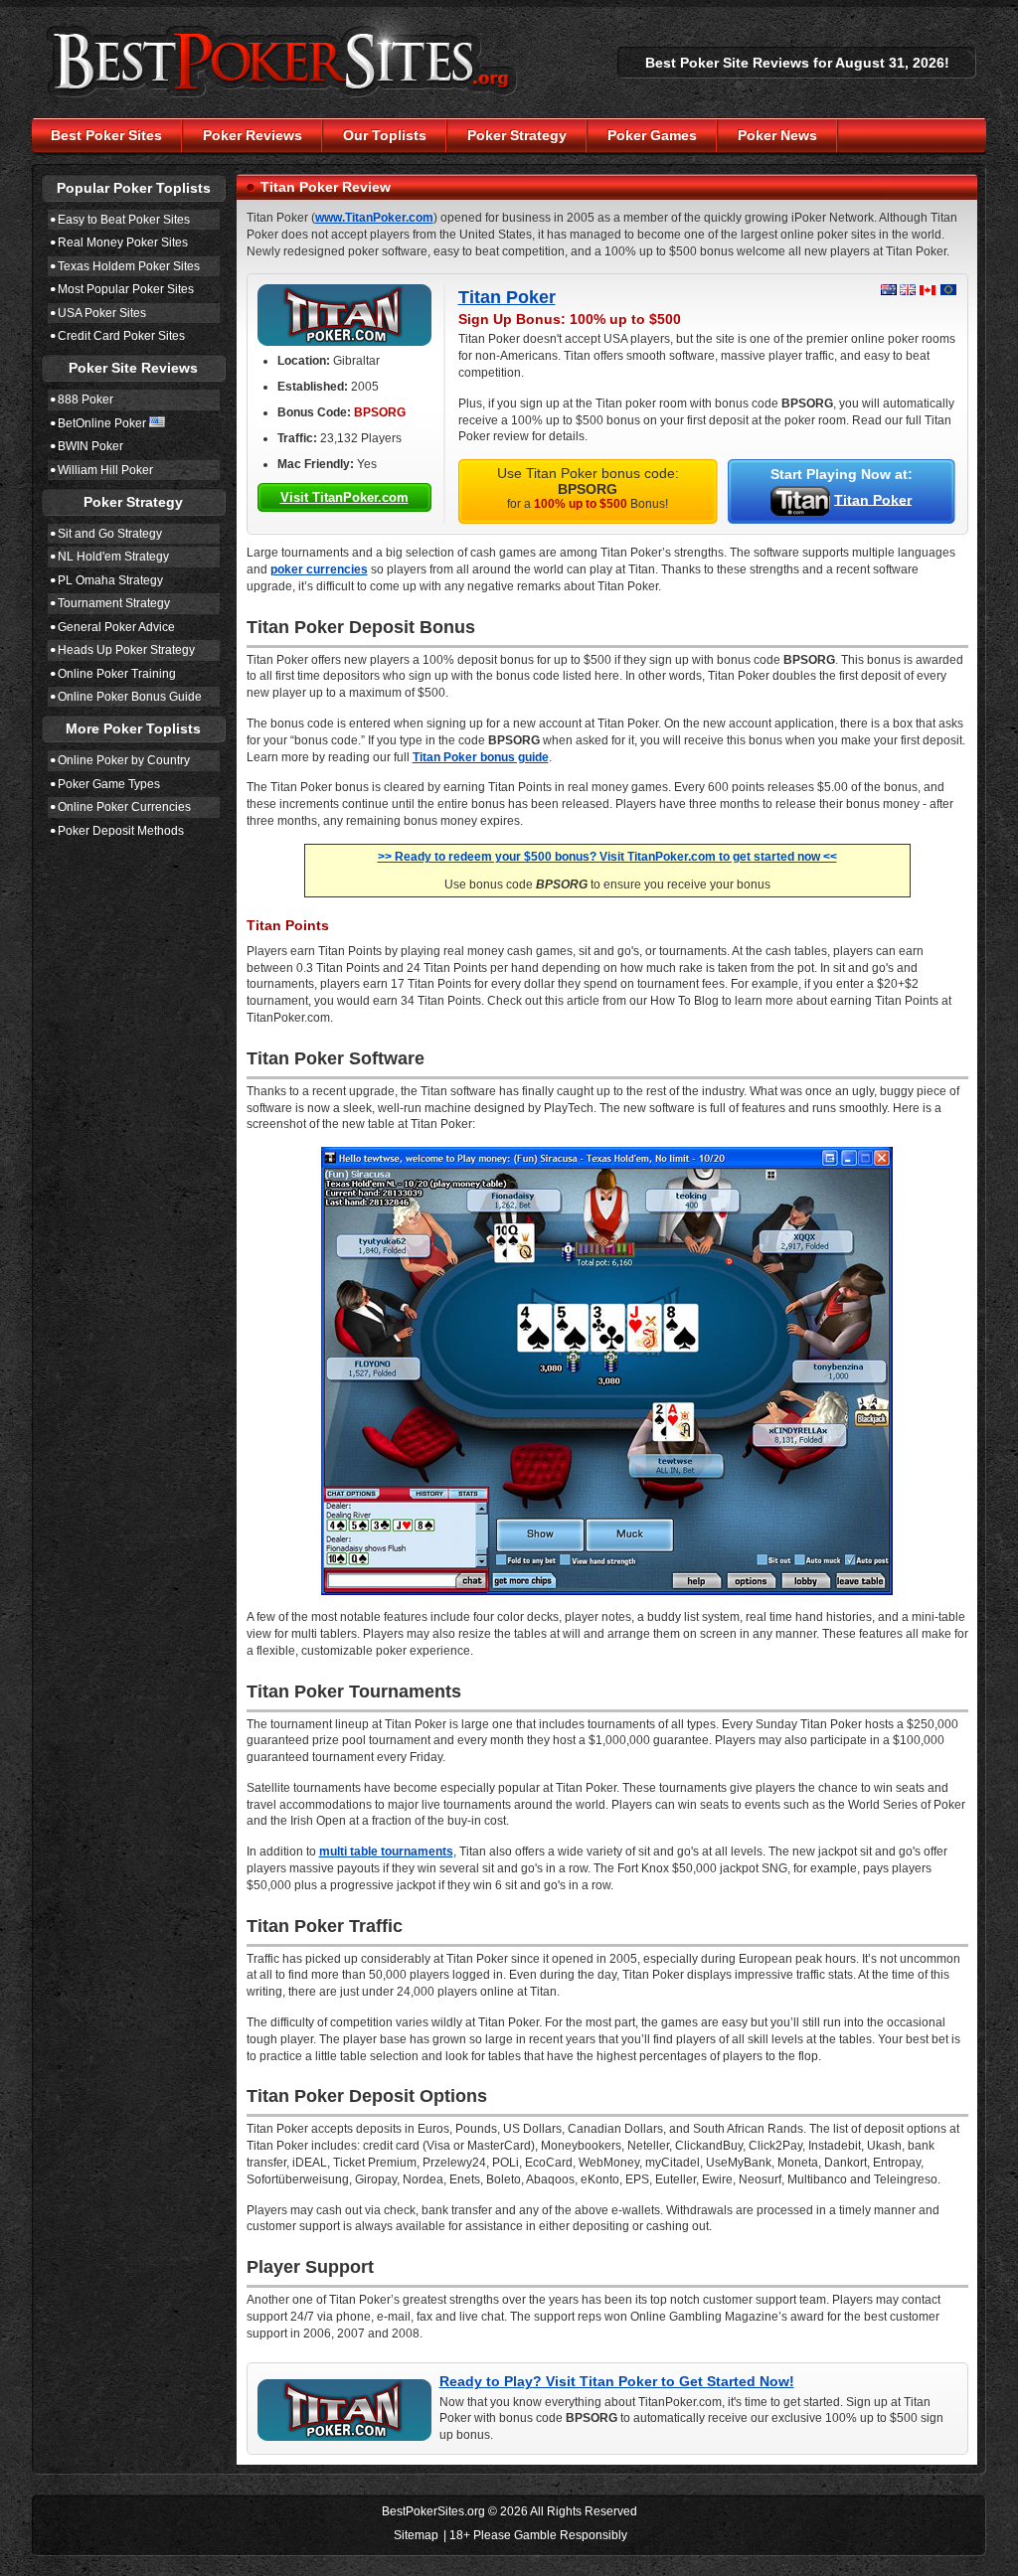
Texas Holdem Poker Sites (129, 266)
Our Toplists (385, 135)
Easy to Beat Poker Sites (124, 220)
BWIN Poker (90, 446)
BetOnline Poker (102, 423)
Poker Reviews (253, 135)
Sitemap (416, 2535)
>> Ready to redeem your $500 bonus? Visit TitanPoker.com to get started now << (607, 857)
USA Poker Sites (102, 313)
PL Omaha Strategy (110, 580)
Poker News (777, 135)
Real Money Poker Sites (123, 242)
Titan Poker (507, 297)
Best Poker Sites (106, 135)
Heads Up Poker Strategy (126, 650)
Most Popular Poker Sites (126, 289)
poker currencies (319, 569)
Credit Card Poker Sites (121, 336)
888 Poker (85, 400)
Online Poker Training (117, 674)
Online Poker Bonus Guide (130, 697)
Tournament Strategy (114, 603)
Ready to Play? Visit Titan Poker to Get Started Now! (617, 2381)
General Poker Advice (116, 627)
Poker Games (652, 135)
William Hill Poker (105, 470)
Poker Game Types (109, 784)
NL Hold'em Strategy (113, 557)
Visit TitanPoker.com (344, 497)
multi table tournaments (386, 1851)
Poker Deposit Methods (121, 831)
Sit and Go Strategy (110, 534)
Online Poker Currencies (124, 807)
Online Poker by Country (124, 760)
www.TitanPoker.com (374, 218)
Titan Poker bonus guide (481, 757)
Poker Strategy (517, 135)
